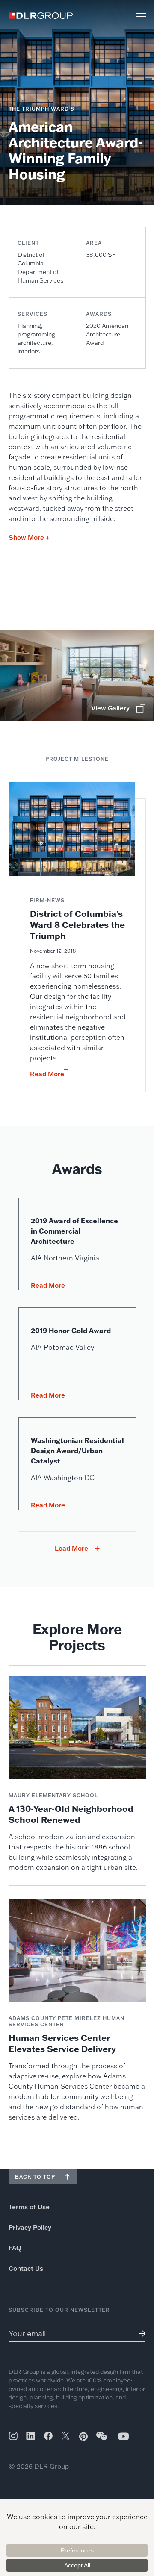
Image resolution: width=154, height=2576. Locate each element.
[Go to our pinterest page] (83, 2436)
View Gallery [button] (110, 708)
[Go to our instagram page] (13, 2436)
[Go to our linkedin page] (31, 2436)
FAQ (15, 2248)
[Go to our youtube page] (124, 2436)
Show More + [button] (29, 537)
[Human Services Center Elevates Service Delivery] (77, 2010)
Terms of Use (29, 2207)
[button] (141, 15)
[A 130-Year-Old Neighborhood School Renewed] (77, 1774)
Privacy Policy (30, 2227)
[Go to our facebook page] (48, 2436)
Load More (71, 1549)
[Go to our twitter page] (66, 2437)
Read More (47, 1074)
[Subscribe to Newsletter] (139, 2333)
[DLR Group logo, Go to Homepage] (41, 16)
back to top (35, 2177)
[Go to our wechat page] (102, 2440)
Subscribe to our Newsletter (59, 2310)
